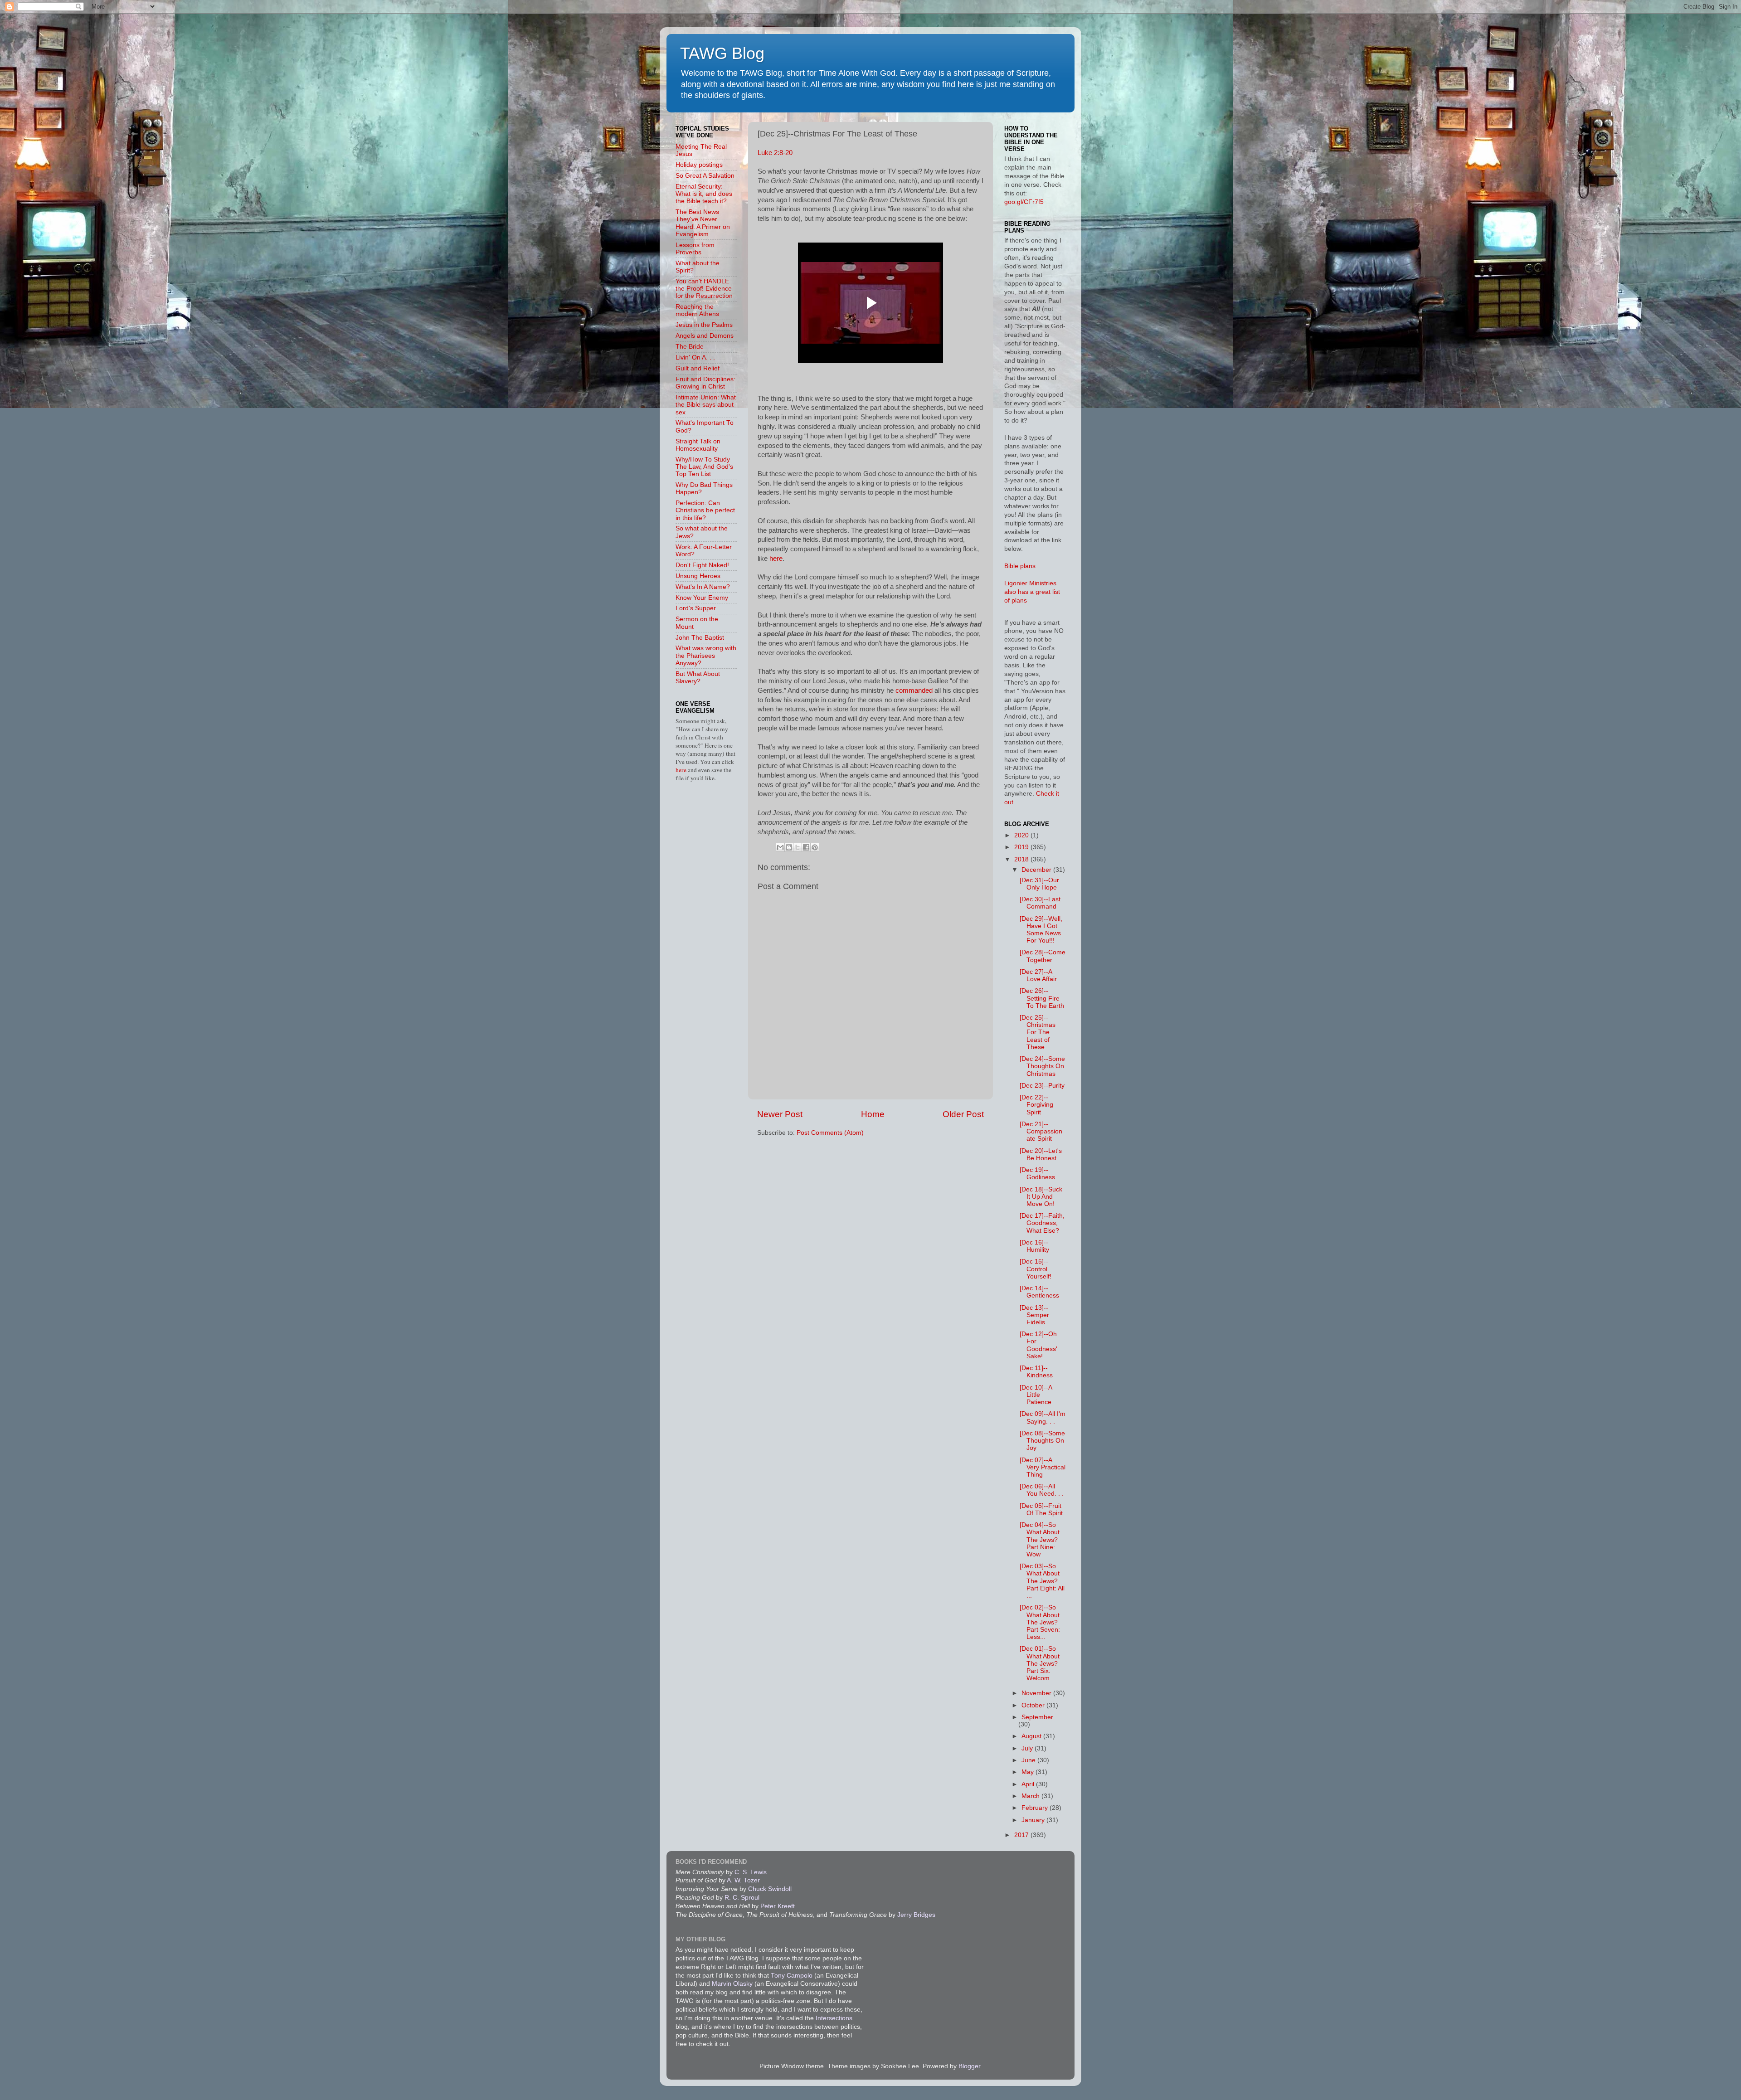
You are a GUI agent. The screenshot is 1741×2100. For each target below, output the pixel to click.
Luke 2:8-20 (775, 153)
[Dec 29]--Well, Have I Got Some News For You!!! (1041, 930)
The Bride (690, 347)
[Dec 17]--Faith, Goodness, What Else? (1042, 1223)
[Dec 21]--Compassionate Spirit (1041, 1131)
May (1029, 1772)
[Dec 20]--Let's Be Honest (1041, 1155)
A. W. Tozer (743, 1880)
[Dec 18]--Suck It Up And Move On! (1041, 1197)
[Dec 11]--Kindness (1036, 1372)
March (1031, 1796)
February (1036, 1808)
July (1028, 1748)
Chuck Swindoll (770, 1889)
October (1034, 1705)
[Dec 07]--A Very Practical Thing (1043, 1467)
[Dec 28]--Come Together (1043, 956)
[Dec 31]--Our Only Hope (1039, 884)
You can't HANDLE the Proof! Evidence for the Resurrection (704, 289)
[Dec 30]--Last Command (1040, 903)
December (1037, 870)
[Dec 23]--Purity (1042, 1086)
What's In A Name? (703, 587)
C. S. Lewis (751, 1872)
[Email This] (780, 847)
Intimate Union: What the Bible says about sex (706, 405)
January (1034, 1820)
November (1037, 1693)
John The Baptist (700, 638)
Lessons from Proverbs (695, 249)
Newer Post (780, 1114)
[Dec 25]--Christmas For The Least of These (1038, 1032)
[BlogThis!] (789, 847)
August (1032, 1736)
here (776, 559)
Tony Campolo (792, 1976)
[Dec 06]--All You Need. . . (1042, 1490)
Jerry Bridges (916, 1915)
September (1037, 1717)
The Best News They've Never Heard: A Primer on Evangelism (703, 223)
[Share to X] (798, 847)
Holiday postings (699, 165)
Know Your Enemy (702, 598)
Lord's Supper (696, 608)
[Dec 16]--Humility (1034, 1246)
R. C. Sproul (742, 1898)
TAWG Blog (722, 53)
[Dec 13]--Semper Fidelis (1034, 1315)
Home (873, 1114)
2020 (1022, 835)
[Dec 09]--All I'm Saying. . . (1043, 1417)
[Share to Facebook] (806, 847)
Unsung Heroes (698, 576)
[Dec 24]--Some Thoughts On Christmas (1042, 1066)
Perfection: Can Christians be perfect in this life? (705, 510)
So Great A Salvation (705, 176)
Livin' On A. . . (695, 357)
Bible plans (1020, 566)
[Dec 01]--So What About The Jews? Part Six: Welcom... (1040, 1663)
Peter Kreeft (778, 1906)
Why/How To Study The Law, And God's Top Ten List (704, 467)
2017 (1022, 1835)
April (1029, 1784)
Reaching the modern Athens (697, 310)
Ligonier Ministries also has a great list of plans (1032, 592)
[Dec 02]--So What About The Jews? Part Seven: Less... (1040, 1622)
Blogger (969, 2066)
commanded (914, 690)
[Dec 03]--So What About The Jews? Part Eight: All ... (1042, 1581)
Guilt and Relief (698, 368)
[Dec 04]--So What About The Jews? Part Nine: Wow (1040, 1540)
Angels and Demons (705, 336)
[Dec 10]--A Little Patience (1036, 1395)
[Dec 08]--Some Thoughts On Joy (1042, 1441)
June (1029, 1760)
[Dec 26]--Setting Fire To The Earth (1042, 998)
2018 (1022, 859)
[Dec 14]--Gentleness (1039, 1292)
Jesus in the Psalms (704, 325)
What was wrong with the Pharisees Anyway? (706, 655)
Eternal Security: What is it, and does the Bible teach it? (704, 194)
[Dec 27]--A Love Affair (1038, 975)
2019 (1022, 847)
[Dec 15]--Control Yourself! (1036, 1269)
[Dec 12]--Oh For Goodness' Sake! (1038, 1345)
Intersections (834, 2018)
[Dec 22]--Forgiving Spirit (1036, 1105)
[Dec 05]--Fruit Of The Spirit (1041, 1509)
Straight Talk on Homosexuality (698, 445)
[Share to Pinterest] (815, 847)
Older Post (963, 1114)
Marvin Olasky (732, 1984)
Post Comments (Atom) (830, 1133)
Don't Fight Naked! (702, 565)
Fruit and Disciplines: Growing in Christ (705, 383)
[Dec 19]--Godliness (1037, 1174)
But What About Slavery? (698, 678)
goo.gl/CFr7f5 (1024, 202)
